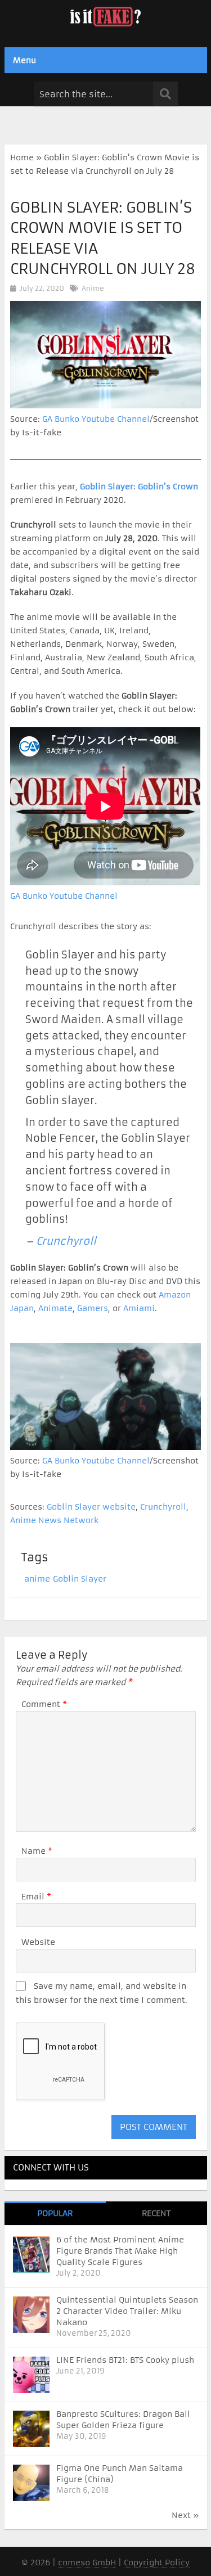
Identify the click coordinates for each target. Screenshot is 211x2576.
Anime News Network (54, 1520)
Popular (55, 2213)
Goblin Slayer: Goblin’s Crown (139, 487)
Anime (93, 288)
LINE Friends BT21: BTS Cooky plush (125, 2360)
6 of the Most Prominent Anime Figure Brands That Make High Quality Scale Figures (120, 2251)
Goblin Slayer (80, 1579)
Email (36, 1897)
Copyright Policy (157, 2563)
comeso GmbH (87, 2563)
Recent (156, 2213)
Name (37, 1851)
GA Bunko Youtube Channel (96, 419)
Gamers (93, 1308)
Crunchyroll (66, 1241)
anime (37, 1579)
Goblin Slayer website (91, 1507)
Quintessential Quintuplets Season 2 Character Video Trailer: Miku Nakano (127, 2311)
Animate (55, 1308)
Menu (24, 60)
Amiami (139, 1308)
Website (38, 1942)
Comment (44, 1704)
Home (22, 157)
